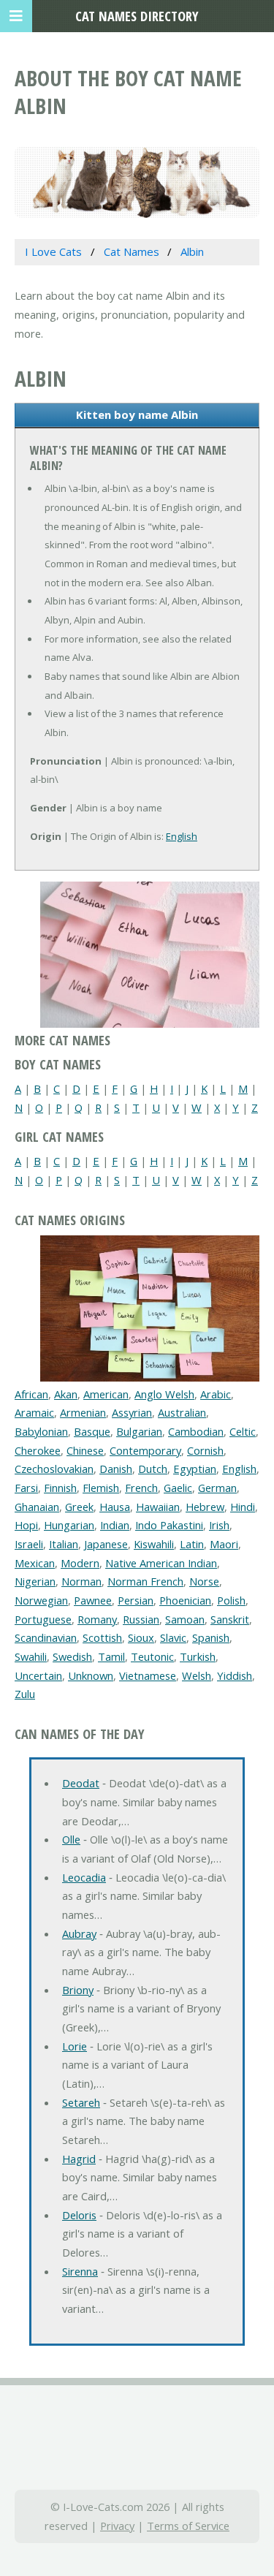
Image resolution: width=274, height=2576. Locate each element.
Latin (192, 1544)
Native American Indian (161, 1563)
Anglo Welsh (164, 1394)
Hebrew (205, 1507)
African (31, 1394)
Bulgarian (139, 1431)
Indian (115, 1525)
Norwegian (41, 1600)
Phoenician (185, 1600)
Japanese (106, 1544)
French (141, 1488)
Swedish (72, 1656)
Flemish (101, 1488)
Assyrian (132, 1412)
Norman (81, 1581)
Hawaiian (158, 1507)
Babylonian (41, 1431)
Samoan (185, 1619)
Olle (71, 1839)
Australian (182, 1412)
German (217, 1488)
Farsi (26, 1488)
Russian (141, 1619)
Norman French (145, 1581)
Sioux (141, 1637)
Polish (231, 1600)
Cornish (205, 1450)
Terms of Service (188, 2526)
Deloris (79, 2215)
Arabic (216, 1394)
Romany (97, 1619)
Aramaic (34, 1412)
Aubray (79, 1933)
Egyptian (195, 1469)
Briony (78, 1990)
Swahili (31, 1656)
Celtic (243, 1431)
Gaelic (178, 1488)
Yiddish (235, 1675)
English (182, 836)
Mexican (35, 1563)
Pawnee (93, 1600)
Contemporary (145, 1450)
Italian (64, 1544)
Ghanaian (37, 1507)
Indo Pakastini (169, 1525)
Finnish (60, 1488)
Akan (66, 1394)
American (106, 1394)
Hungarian (69, 1525)
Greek (79, 1507)
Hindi (243, 1507)
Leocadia (84, 1877)
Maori (224, 1544)
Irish (219, 1525)
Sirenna (80, 2271)
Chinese (85, 1450)
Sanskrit (230, 1619)
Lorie (75, 2046)
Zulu (25, 1694)
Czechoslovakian (54, 1469)
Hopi (26, 1525)
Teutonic (152, 1656)
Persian (136, 1600)
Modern (80, 1563)
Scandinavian (46, 1637)
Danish (116, 1469)
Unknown (91, 1675)
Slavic (173, 1637)
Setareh (81, 2102)
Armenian (83, 1412)
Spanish (211, 1637)
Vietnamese (148, 1675)
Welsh (197, 1675)
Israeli (29, 1544)
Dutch (153, 1469)
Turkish (198, 1656)
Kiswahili (154, 1544)
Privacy (117, 2526)
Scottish (102, 1637)
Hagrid (79, 2159)
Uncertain (38, 1675)
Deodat (81, 1783)
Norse (204, 1581)
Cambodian (196, 1431)
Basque (92, 1431)
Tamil (111, 1656)
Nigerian (35, 1581)
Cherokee (38, 1450)
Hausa (115, 1507)
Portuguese (43, 1619)
